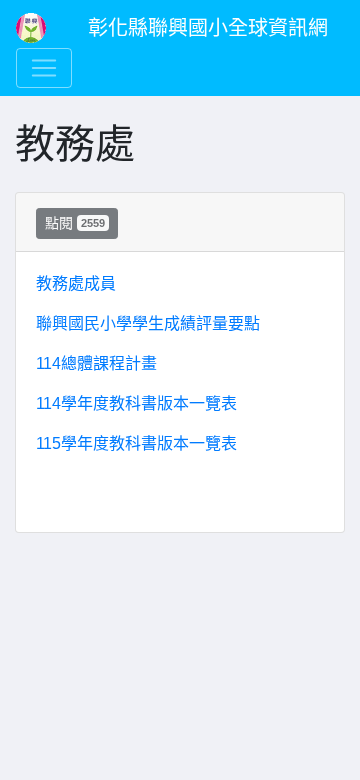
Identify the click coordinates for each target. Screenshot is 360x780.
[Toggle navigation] (44, 68)
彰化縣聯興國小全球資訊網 (208, 28)
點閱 (75, 223)
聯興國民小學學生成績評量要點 (148, 323)
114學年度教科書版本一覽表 (136, 403)
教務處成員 (76, 283)
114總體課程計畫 (96, 363)
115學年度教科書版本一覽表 (136, 443)
